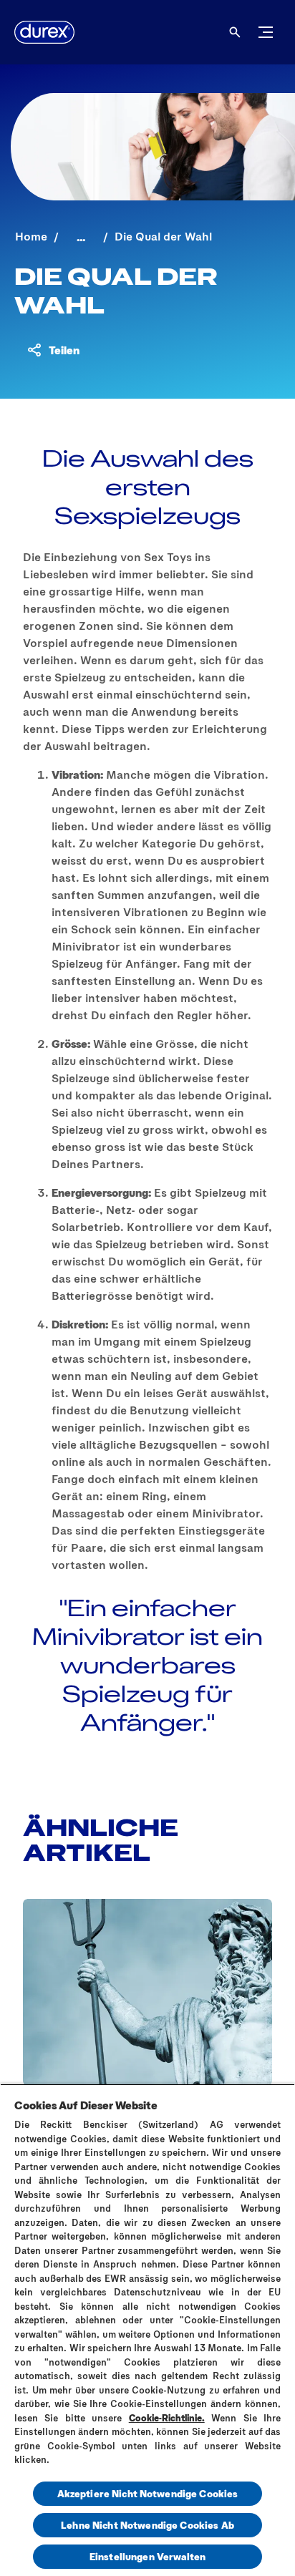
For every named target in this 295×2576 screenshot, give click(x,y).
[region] (147, 2330)
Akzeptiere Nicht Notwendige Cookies (148, 2493)
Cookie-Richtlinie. (167, 2418)
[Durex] (44, 32)
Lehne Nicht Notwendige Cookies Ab (147, 2525)
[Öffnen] (235, 32)
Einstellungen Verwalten (147, 2556)
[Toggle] (266, 32)
